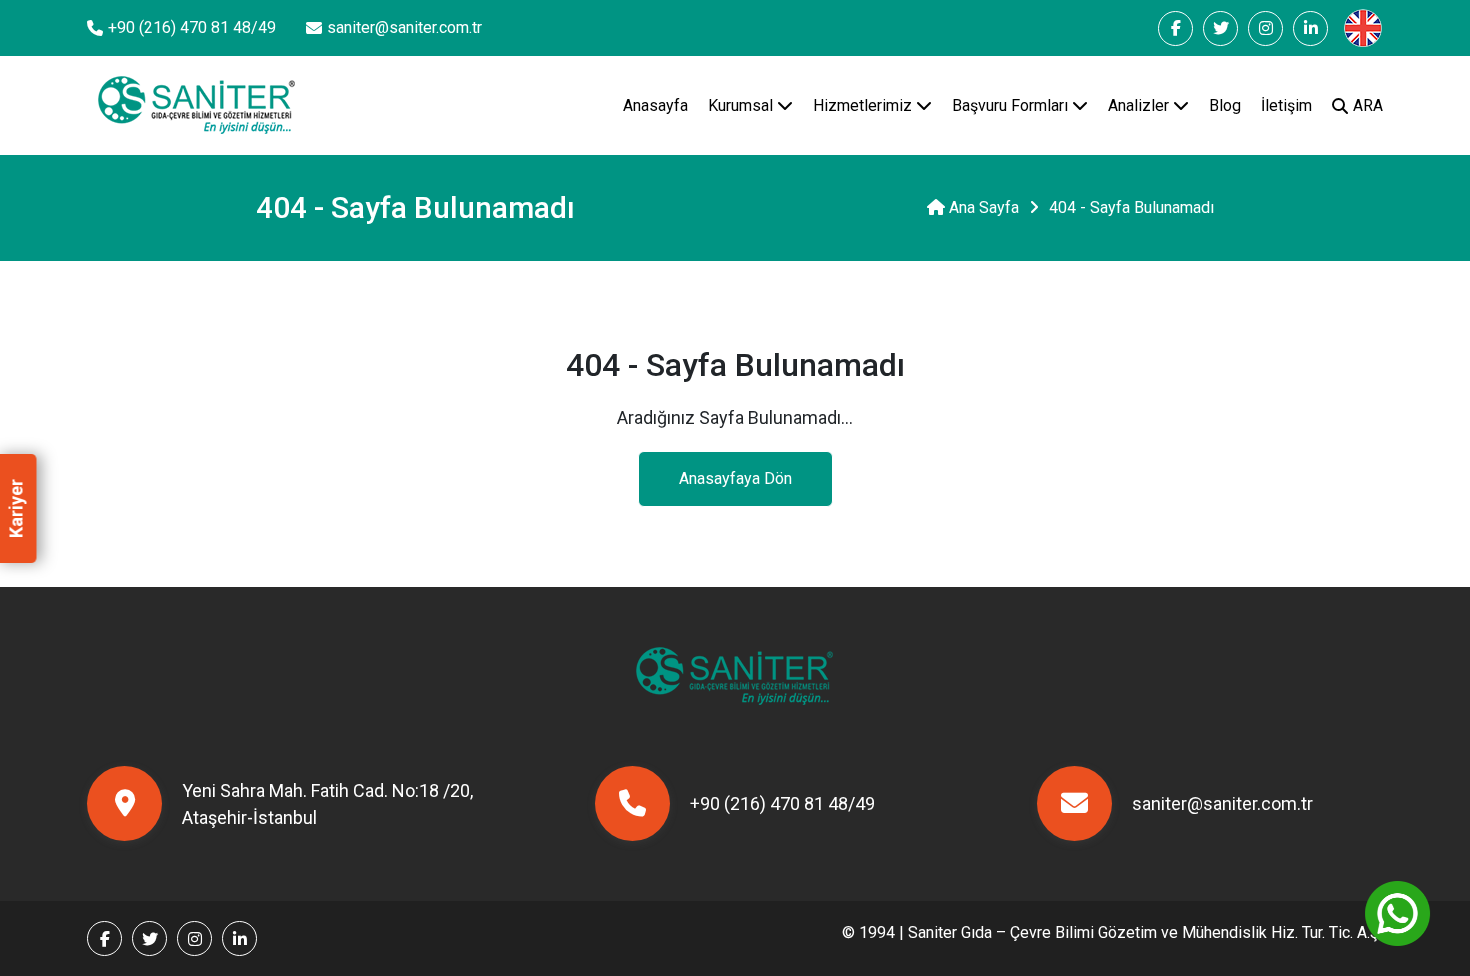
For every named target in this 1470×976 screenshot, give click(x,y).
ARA (1368, 105)
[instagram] (1265, 28)
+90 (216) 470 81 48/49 (192, 27)
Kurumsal (742, 105)
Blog (1225, 105)
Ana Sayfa (982, 207)
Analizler (1140, 105)
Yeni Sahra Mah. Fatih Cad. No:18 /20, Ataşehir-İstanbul (327, 804)
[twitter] (1220, 28)
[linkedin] (1310, 28)
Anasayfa (655, 105)
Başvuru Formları (1012, 105)
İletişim (1286, 105)
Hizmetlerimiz (864, 105)
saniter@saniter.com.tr (404, 27)
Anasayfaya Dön (735, 478)
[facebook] (1175, 28)
